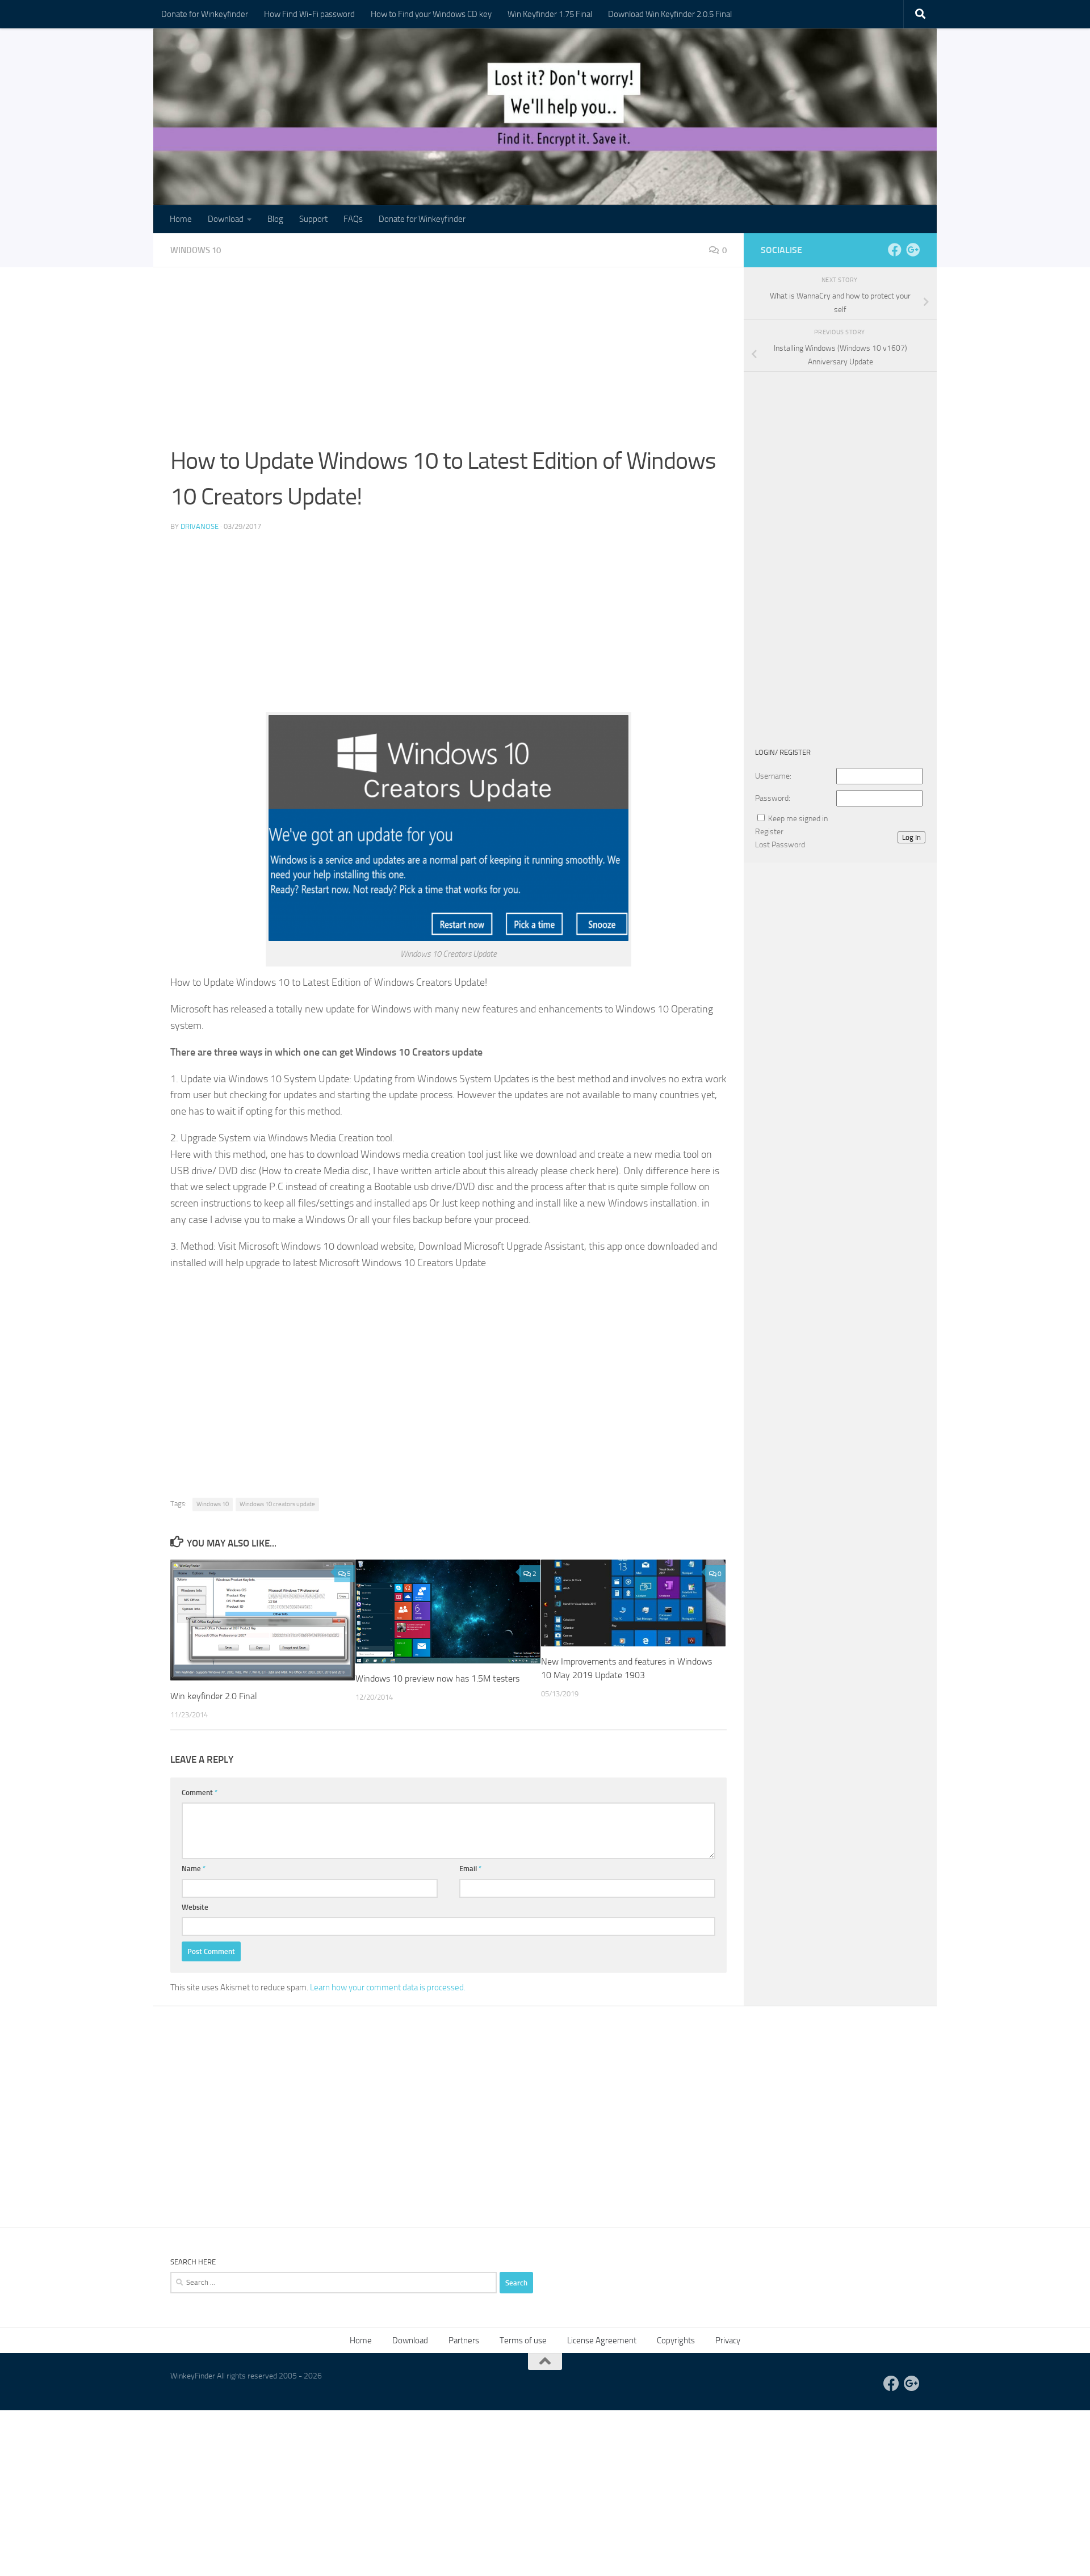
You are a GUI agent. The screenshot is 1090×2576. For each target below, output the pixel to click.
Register (769, 832)
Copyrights (676, 2340)
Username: (773, 776)
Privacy (728, 2340)
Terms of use (523, 2340)
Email (471, 1869)
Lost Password (780, 845)
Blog (275, 219)
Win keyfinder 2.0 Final (214, 1696)
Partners (464, 2340)
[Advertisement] (448, 364)
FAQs (353, 219)
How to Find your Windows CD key (431, 14)
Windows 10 (196, 250)
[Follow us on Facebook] (895, 250)
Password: (773, 798)
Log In (911, 837)
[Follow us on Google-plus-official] (913, 250)
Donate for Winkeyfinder (205, 14)
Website (195, 1907)
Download (226, 219)
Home (181, 219)
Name (194, 1869)
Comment (200, 1793)
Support (313, 219)
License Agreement (602, 2340)
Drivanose (200, 526)
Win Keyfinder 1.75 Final (550, 14)
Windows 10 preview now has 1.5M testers (437, 1678)
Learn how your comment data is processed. (388, 1987)
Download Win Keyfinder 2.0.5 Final (670, 14)
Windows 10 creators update (277, 1504)
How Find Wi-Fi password (309, 14)
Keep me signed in (798, 819)
